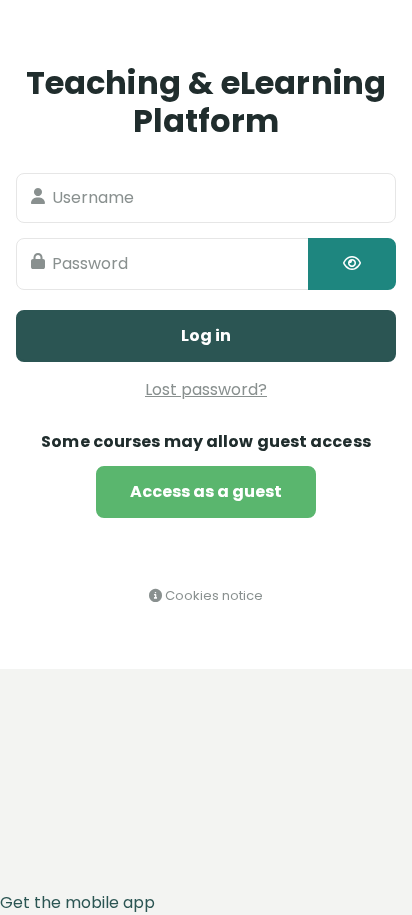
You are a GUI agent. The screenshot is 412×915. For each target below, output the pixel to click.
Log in (206, 335)
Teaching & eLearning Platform (206, 101)
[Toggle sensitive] (352, 264)
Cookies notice (212, 595)
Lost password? (206, 389)
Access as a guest (206, 491)
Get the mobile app (77, 902)
